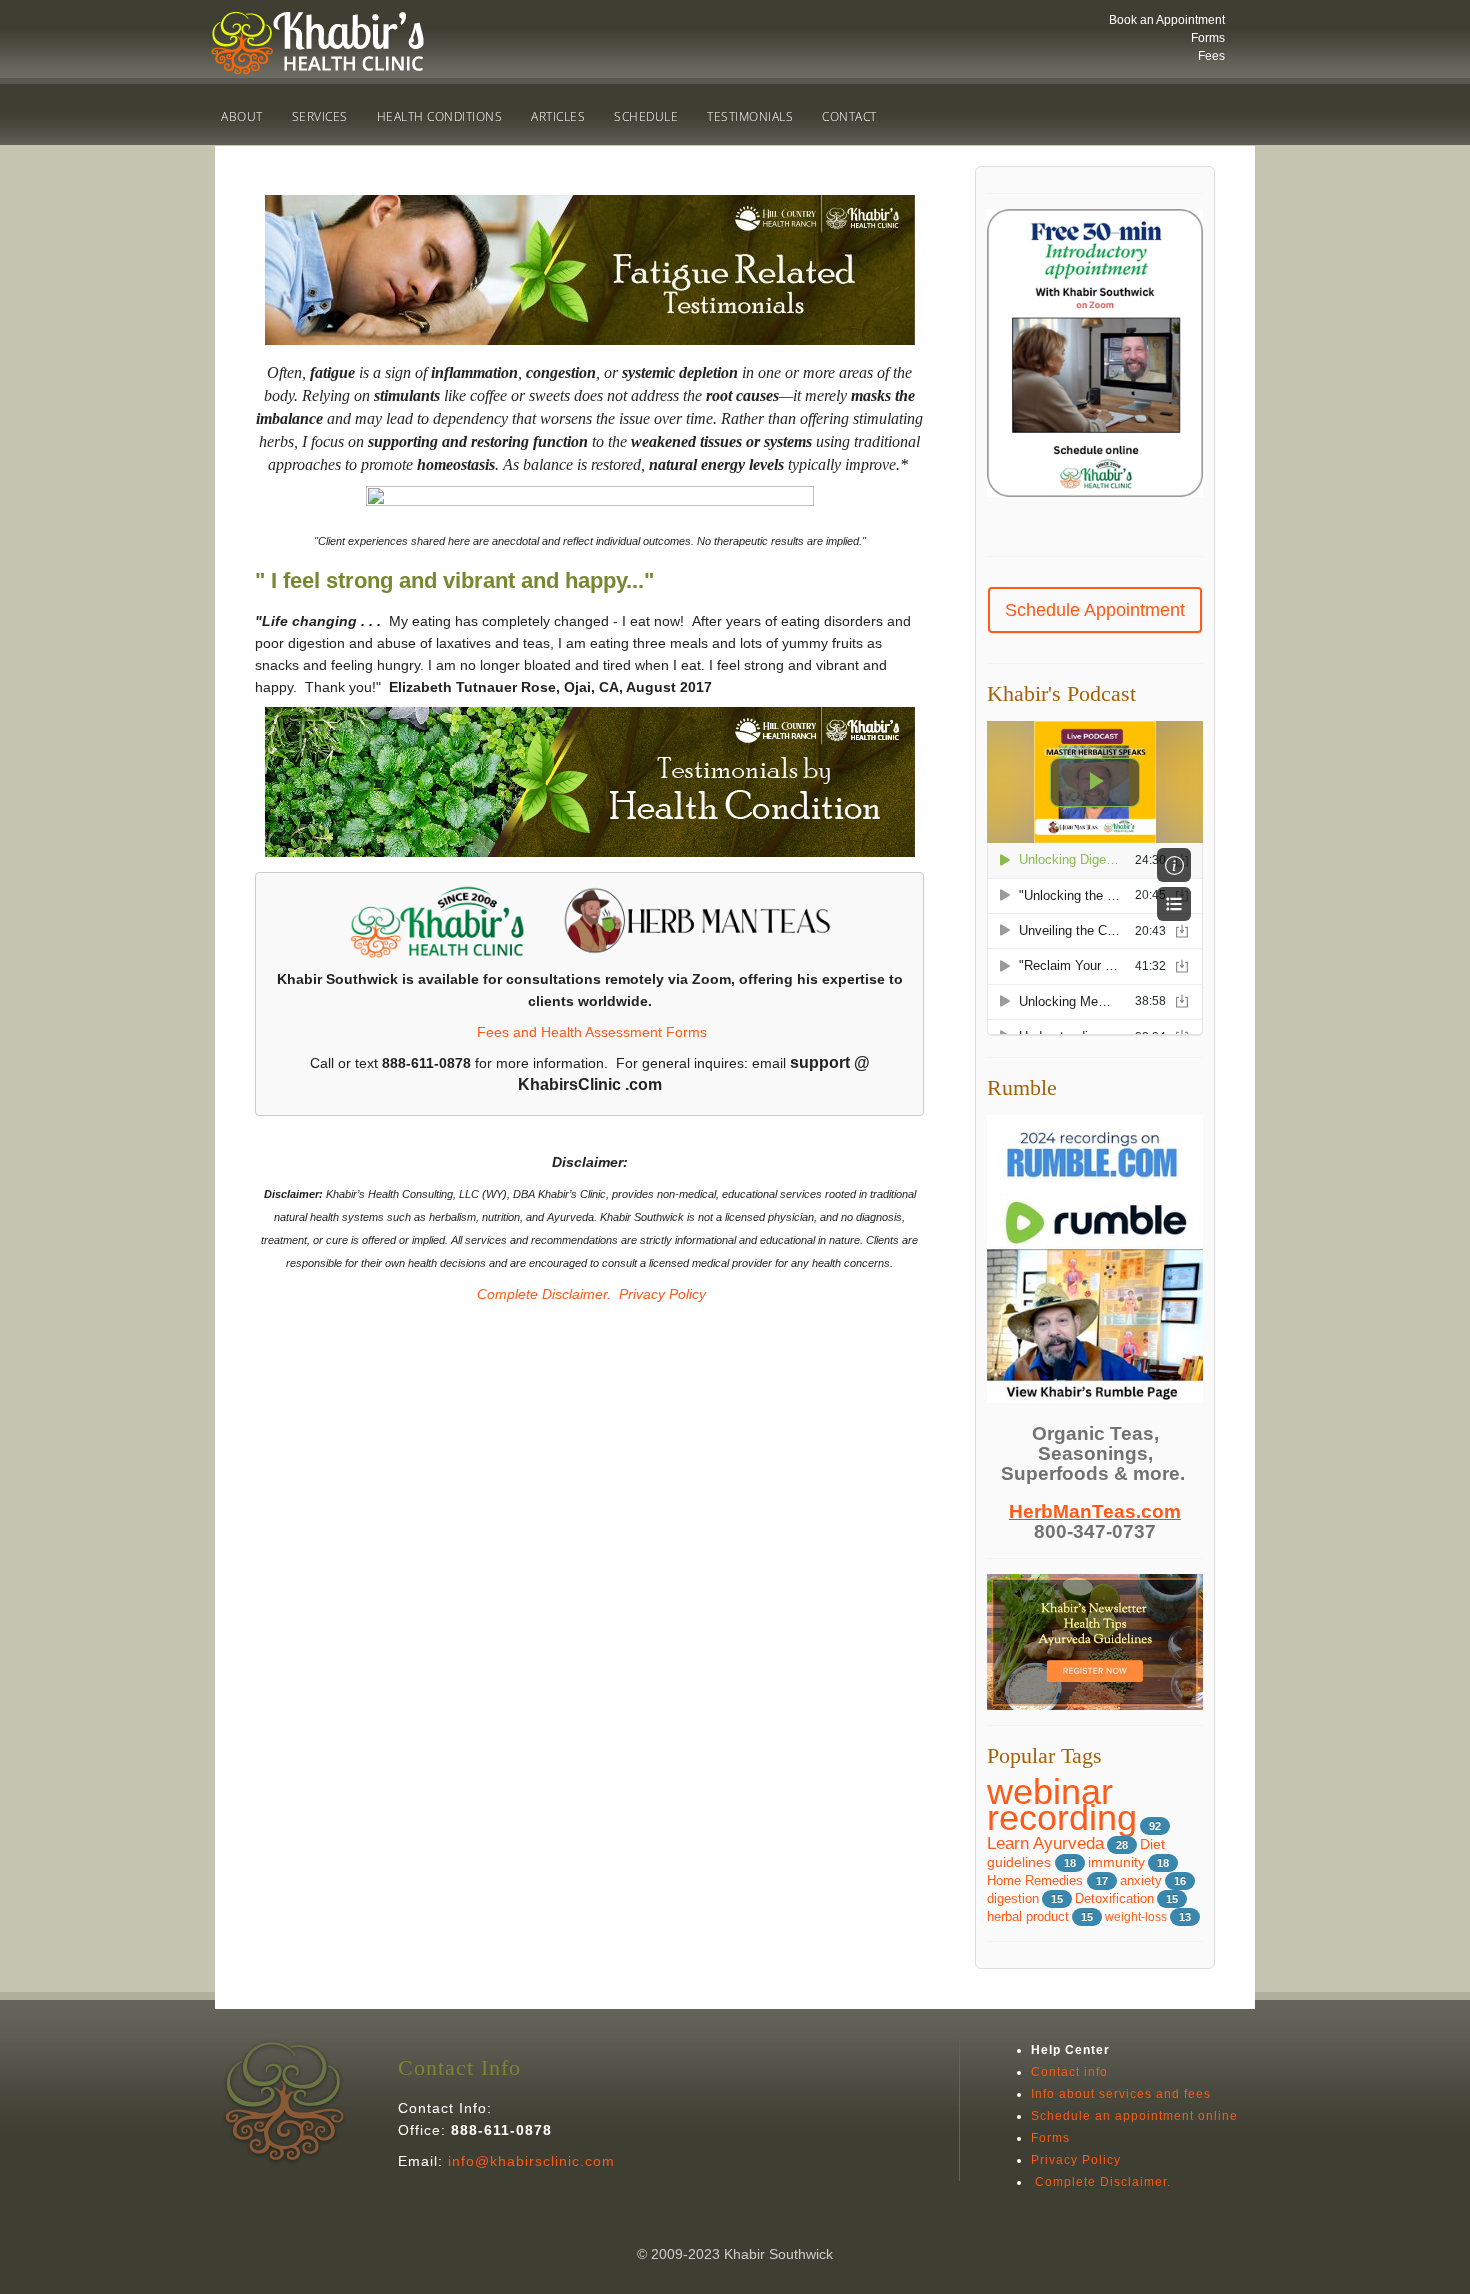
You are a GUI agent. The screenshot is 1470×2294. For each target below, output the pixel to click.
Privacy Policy (662, 1294)
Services (320, 116)
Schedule (646, 116)
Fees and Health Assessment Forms (592, 1032)
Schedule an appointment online (1134, 2116)
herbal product (1028, 1917)
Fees (1211, 56)
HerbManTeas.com (1095, 1511)
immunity (1116, 1862)
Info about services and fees (1121, 2094)
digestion (1013, 1899)
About (242, 116)
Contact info (1069, 2072)
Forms (1208, 38)
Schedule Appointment (1095, 610)
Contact (849, 116)
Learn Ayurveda (1045, 1843)
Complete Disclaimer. (542, 1294)
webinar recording (1062, 1804)
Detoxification (1114, 1899)
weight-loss (1136, 1917)
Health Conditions (440, 116)
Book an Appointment (1167, 20)
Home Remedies (1037, 1880)
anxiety (1141, 1880)
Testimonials (750, 116)
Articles (558, 116)
